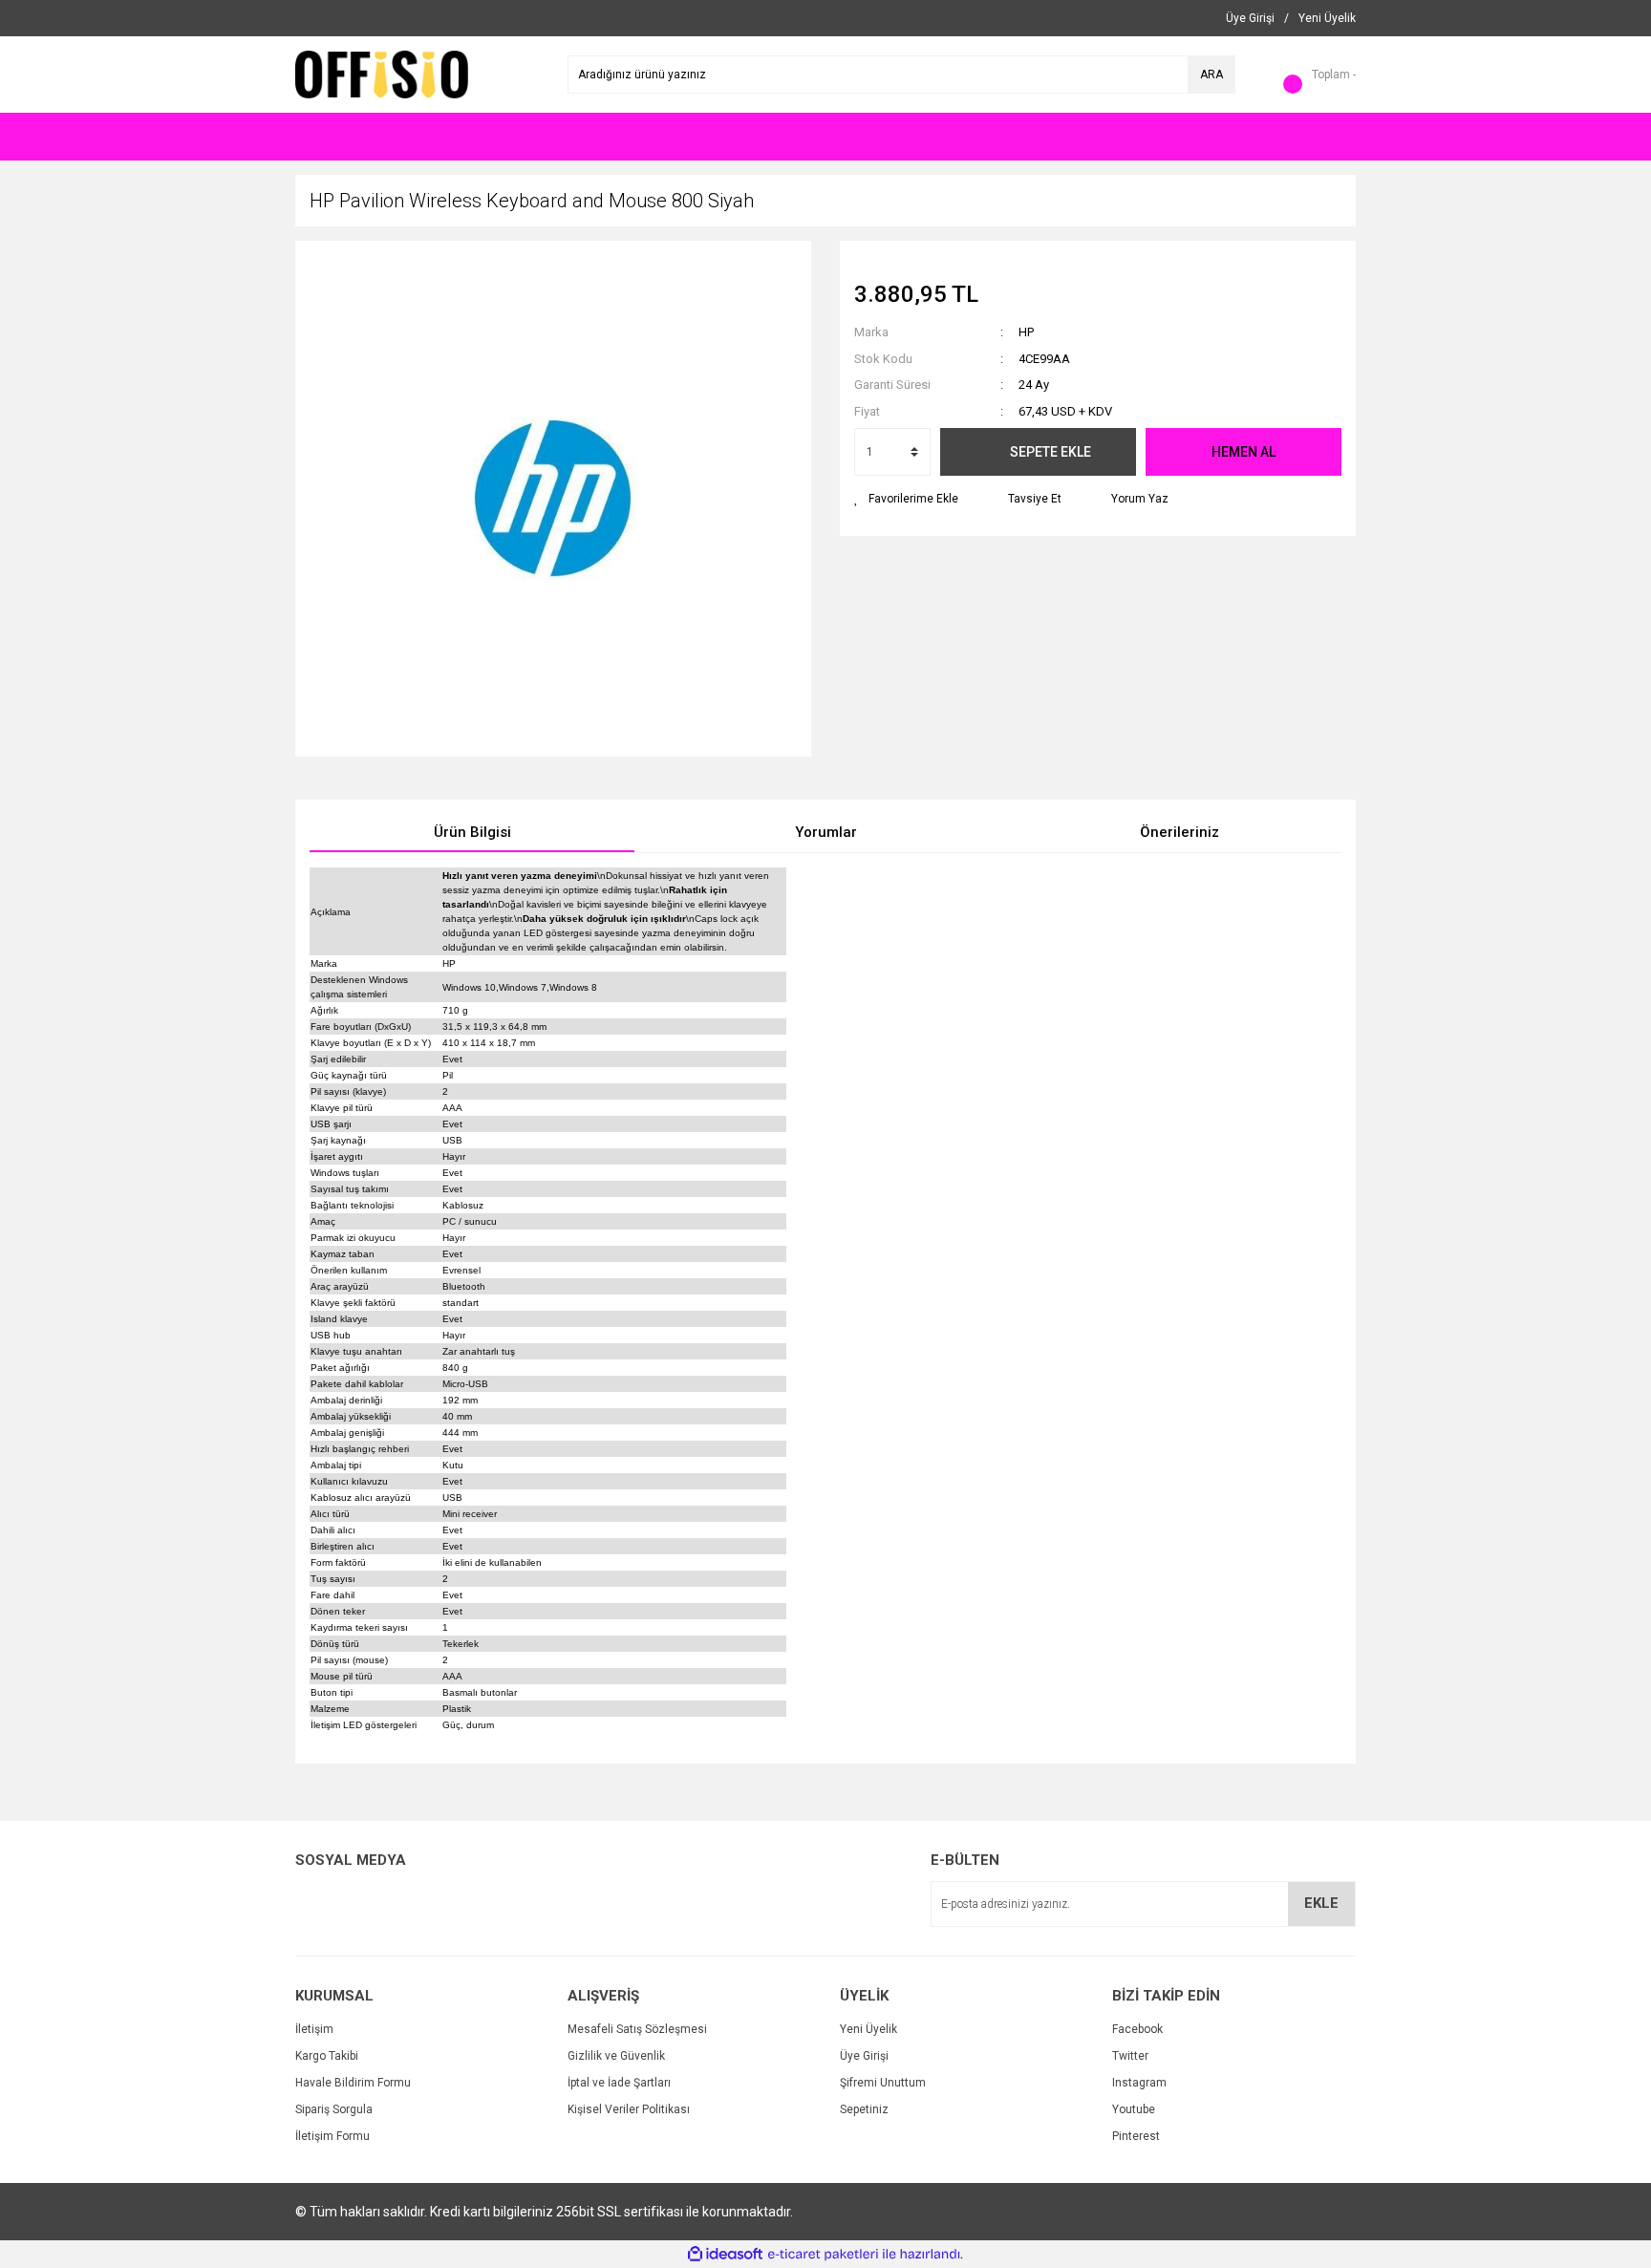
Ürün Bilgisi (472, 832)
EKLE (1321, 1903)
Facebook (1137, 2029)
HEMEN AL (1244, 452)
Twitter (1130, 2056)
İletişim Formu (332, 2136)
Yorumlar (826, 832)
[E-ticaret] (823, 2255)
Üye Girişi (864, 2056)
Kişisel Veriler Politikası (629, 2109)
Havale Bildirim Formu (353, 2083)
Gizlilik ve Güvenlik (616, 2056)
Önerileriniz (1179, 832)
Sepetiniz (864, 2109)
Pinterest (1136, 2136)
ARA (1211, 75)
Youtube (1134, 2109)
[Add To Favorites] (906, 499)
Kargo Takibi (327, 2056)
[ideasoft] (725, 2254)
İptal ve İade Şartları (619, 2083)
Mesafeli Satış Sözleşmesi (637, 2029)
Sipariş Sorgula (334, 2109)
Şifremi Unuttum (883, 2083)
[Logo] (382, 74)
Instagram (1139, 2083)
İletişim (314, 2029)
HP (1026, 332)
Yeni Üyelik (868, 2029)
